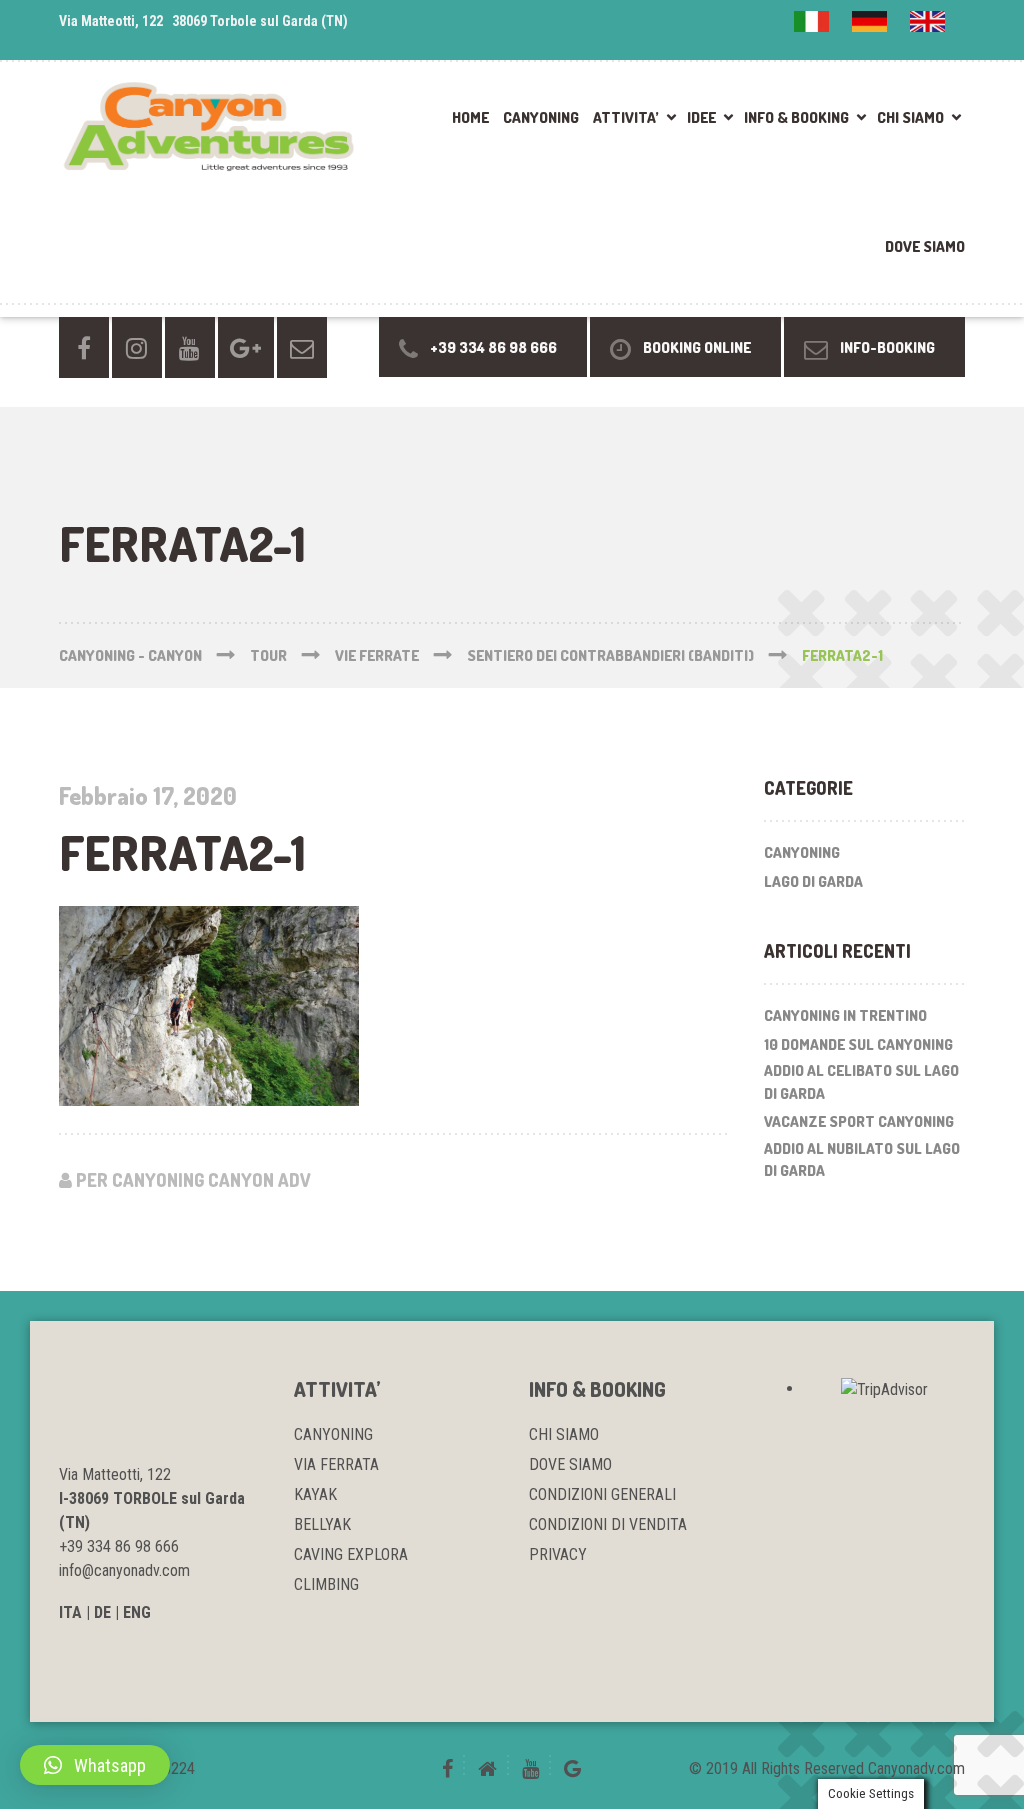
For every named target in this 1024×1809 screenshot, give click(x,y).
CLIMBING (326, 1584)
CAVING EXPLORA (351, 1554)
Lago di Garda (813, 881)
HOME (470, 117)
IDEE (701, 117)
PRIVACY (558, 1554)
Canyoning (802, 852)
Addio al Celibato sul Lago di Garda (861, 1082)
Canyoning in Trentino (845, 1015)
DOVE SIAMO (925, 246)
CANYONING (541, 117)
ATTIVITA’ (626, 117)
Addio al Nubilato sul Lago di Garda (862, 1160)
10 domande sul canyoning (858, 1044)
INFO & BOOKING (796, 117)
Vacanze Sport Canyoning (859, 1121)
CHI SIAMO (910, 117)
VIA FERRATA (336, 1464)
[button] (95, 1765)
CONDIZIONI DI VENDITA (608, 1524)
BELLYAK (322, 1524)
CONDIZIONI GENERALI (602, 1494)
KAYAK (315, 1494)
